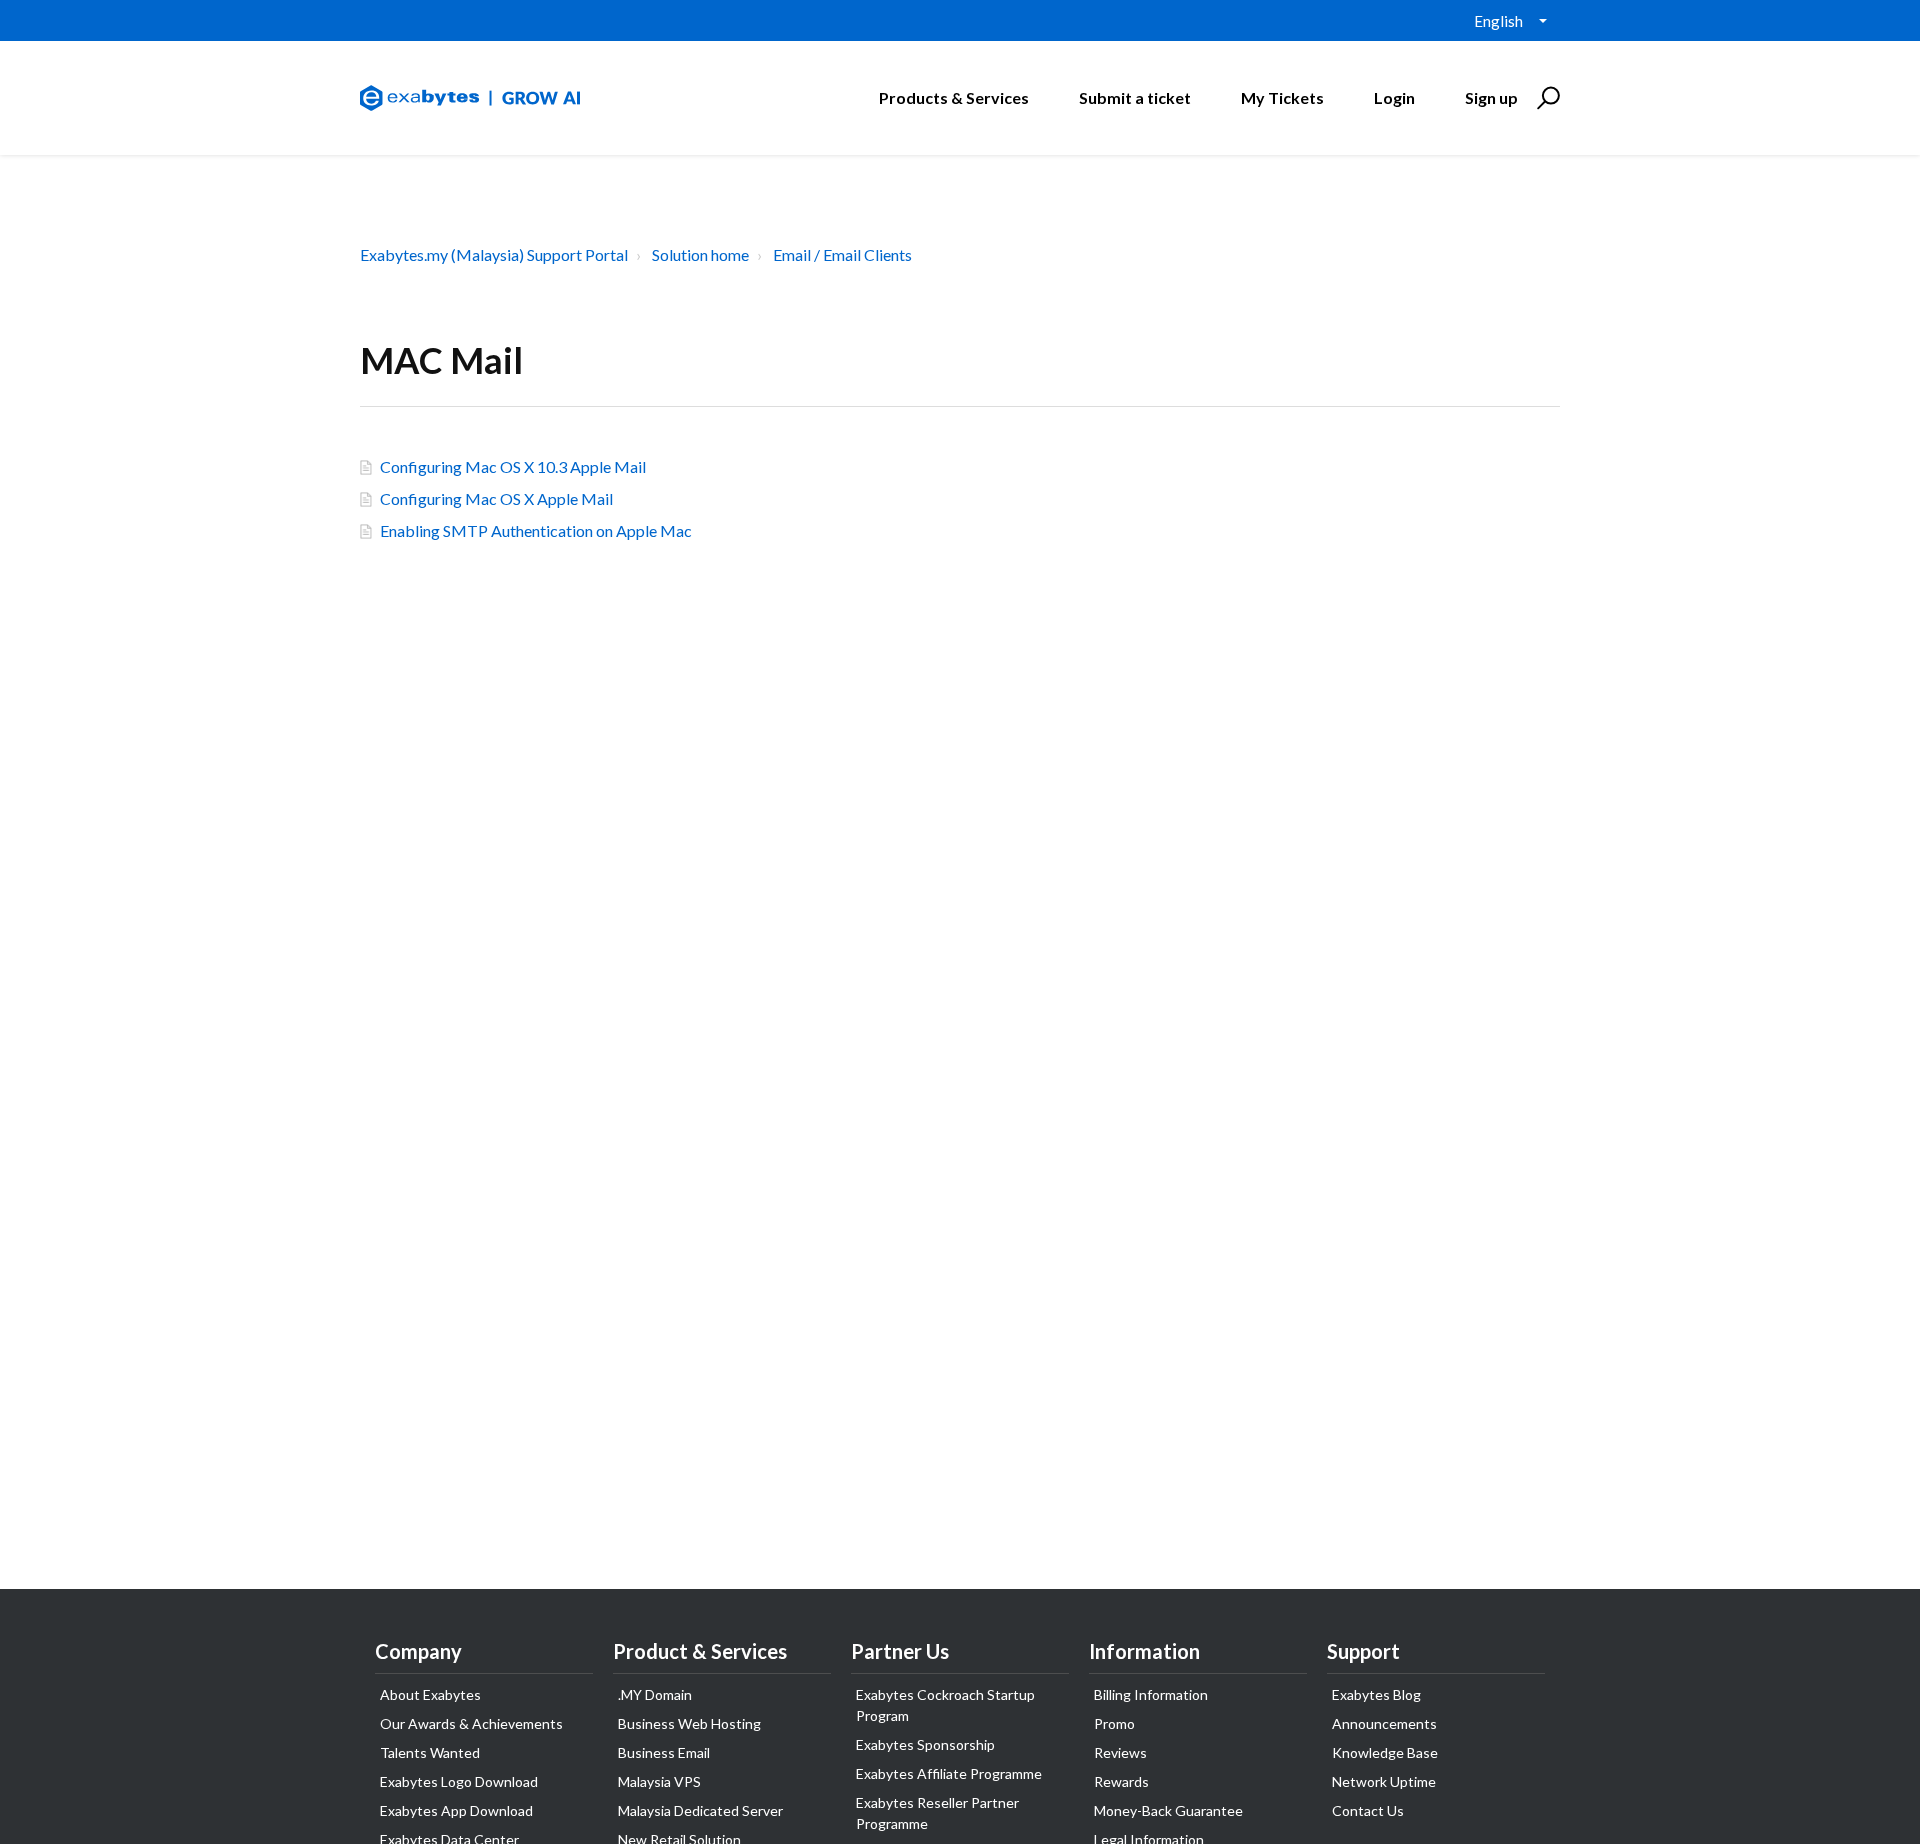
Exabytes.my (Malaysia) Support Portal (494, 254)
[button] (1545, 98)
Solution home (700, 254)
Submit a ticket (1135, 97)
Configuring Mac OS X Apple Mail (496, 498)
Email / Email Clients (842, 254)
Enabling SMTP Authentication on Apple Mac (536, 530)
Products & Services (954, 97)
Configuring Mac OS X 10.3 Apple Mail (513, 466)
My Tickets (1282, 97)
